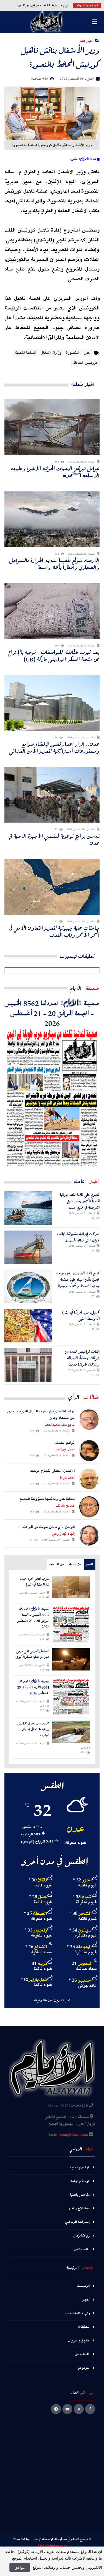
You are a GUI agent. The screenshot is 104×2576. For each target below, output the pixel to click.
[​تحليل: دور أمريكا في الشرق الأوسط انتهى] (28, 1326)
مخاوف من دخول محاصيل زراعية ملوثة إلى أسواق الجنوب (33, 1729)
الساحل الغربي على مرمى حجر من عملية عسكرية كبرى (32, 1654)
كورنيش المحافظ (85, 363)
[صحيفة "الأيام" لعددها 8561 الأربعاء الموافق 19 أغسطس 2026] (71, 1697)
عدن (87, 353)
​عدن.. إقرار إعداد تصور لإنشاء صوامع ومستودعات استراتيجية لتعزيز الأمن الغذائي (54, 747)
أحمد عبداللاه (65, 1450)
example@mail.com (74, 2135)
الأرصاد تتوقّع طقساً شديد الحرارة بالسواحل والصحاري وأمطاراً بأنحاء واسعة (54, 564)
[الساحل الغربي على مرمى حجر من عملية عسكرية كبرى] (71, 1659)
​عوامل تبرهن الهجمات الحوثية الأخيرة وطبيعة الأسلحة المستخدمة (55, 472)
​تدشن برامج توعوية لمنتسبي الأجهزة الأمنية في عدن (54, 840)
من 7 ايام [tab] (75, 1564)
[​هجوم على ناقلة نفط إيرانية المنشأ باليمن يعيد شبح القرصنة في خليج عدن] (28, 1208)
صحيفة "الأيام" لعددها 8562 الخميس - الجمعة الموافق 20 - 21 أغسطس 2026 (52, 1013)
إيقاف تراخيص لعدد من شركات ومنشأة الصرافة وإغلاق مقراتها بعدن (82, 1358)
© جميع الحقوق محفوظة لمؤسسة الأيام (63, 2539)
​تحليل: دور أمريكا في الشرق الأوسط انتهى (80, 1316)
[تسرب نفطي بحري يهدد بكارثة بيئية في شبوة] (71, 1587)
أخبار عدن (86, 40)
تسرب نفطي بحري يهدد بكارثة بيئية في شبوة (35, 1582)
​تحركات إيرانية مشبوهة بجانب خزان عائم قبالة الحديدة (78, 1237)
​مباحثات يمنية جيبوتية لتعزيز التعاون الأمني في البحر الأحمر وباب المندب (54, 931)
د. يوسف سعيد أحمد (60, 1425)
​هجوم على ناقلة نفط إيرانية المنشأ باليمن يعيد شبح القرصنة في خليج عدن (79, 1201)
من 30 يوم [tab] (56, 1564)
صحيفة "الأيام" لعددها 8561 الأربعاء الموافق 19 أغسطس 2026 (33, 1687)
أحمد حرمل (67, 1478)
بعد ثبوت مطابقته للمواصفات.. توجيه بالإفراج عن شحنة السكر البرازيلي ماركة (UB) (54, 656)
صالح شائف (65, 1506)
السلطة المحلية (26, 353)
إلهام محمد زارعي (63, 1534)
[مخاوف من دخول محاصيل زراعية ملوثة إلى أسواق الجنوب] (71, 1732)
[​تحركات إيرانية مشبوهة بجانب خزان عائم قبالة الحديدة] (28, 1247)
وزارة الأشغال (51, 353)
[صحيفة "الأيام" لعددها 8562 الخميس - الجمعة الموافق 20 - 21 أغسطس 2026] (52, 1098)
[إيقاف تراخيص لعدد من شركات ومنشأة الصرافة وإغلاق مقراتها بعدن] (28, 1365)
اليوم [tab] (89, 1564)
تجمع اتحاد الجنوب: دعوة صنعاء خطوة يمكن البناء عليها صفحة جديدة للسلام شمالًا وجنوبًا (78, 1280)
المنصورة (73, 353)
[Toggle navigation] (94, 22)
